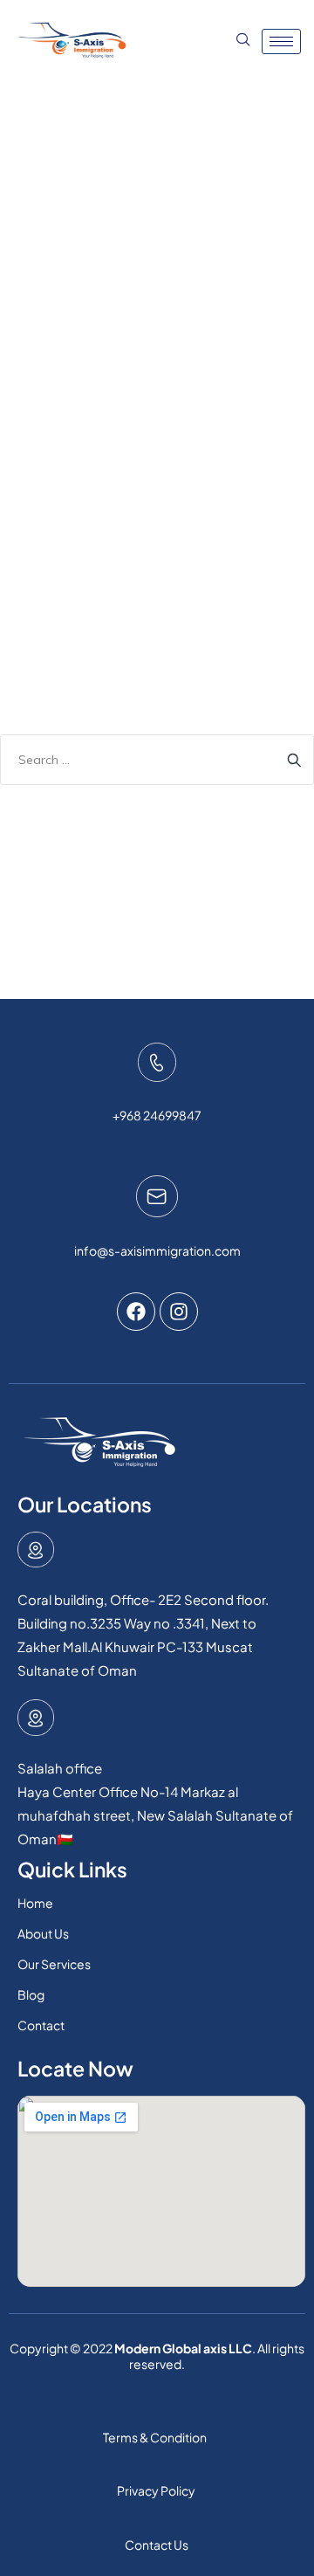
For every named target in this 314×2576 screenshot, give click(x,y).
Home (35, 1903)
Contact (41, 2025)
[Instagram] (179, 1312)
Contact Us (157, 2545)
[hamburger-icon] (281, 41)
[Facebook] (136, 1312)
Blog (31, 1994)
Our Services (54, 1964)
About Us (43, 1933)
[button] (241, 41)
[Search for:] (157, 760)
